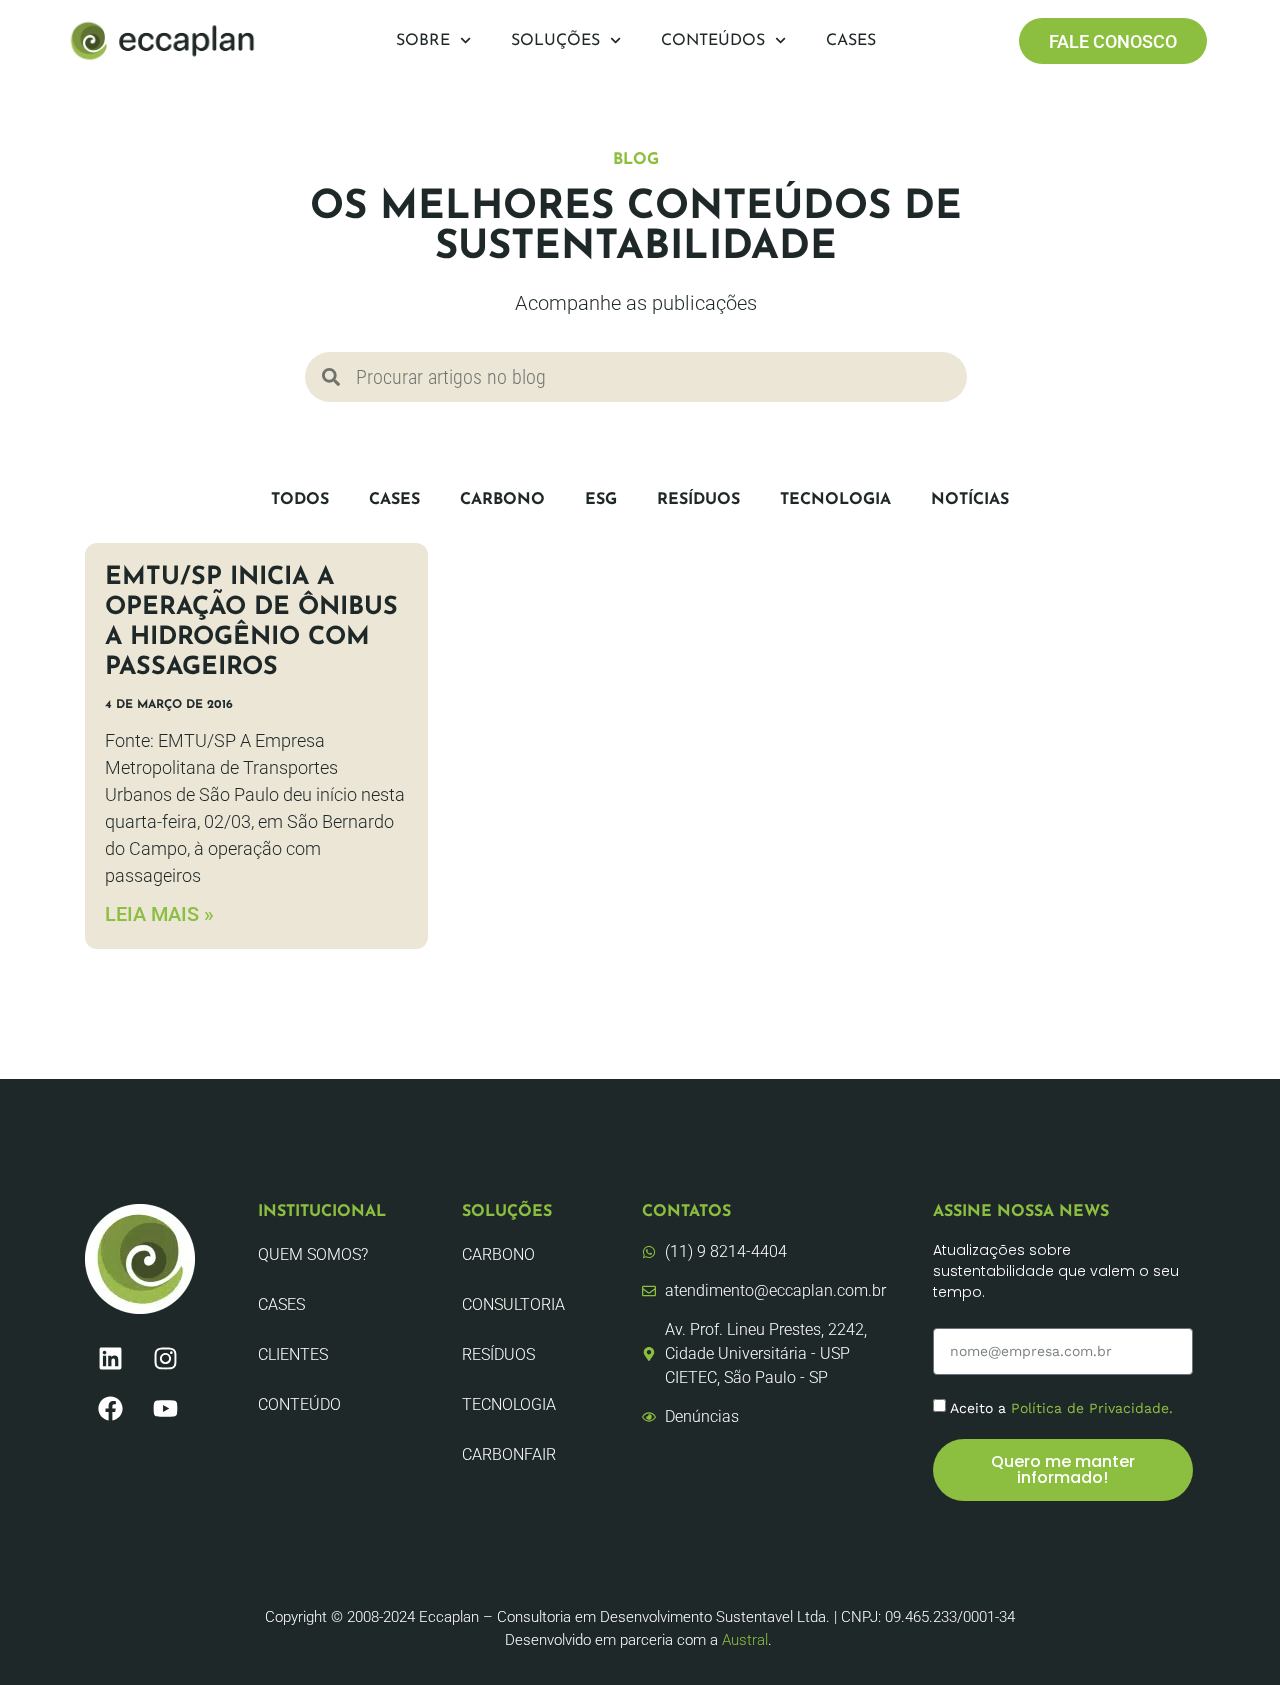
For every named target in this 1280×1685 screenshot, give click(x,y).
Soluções (555, 41)
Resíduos (698, 500)
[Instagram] (165, 1359)
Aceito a (1061, 1408)
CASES (394, 500)
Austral (745, 1640)
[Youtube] (165, 1409)
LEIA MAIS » (159, 914)
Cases (851, 41)
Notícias (970, 500)
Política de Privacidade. (1092, 1408)
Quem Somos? (313, 1254)
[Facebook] (110, 1409)
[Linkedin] (110, 1359)
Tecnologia (835, 500)
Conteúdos (713, 41)
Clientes (293, 1354)
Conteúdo (299, 1404)
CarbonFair (509, 1454)
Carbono (502, 500)
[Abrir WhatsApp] (1230, 1634)
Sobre (423, 41)
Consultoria (513, 1304)
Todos (300, 500)
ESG (601, 500)
